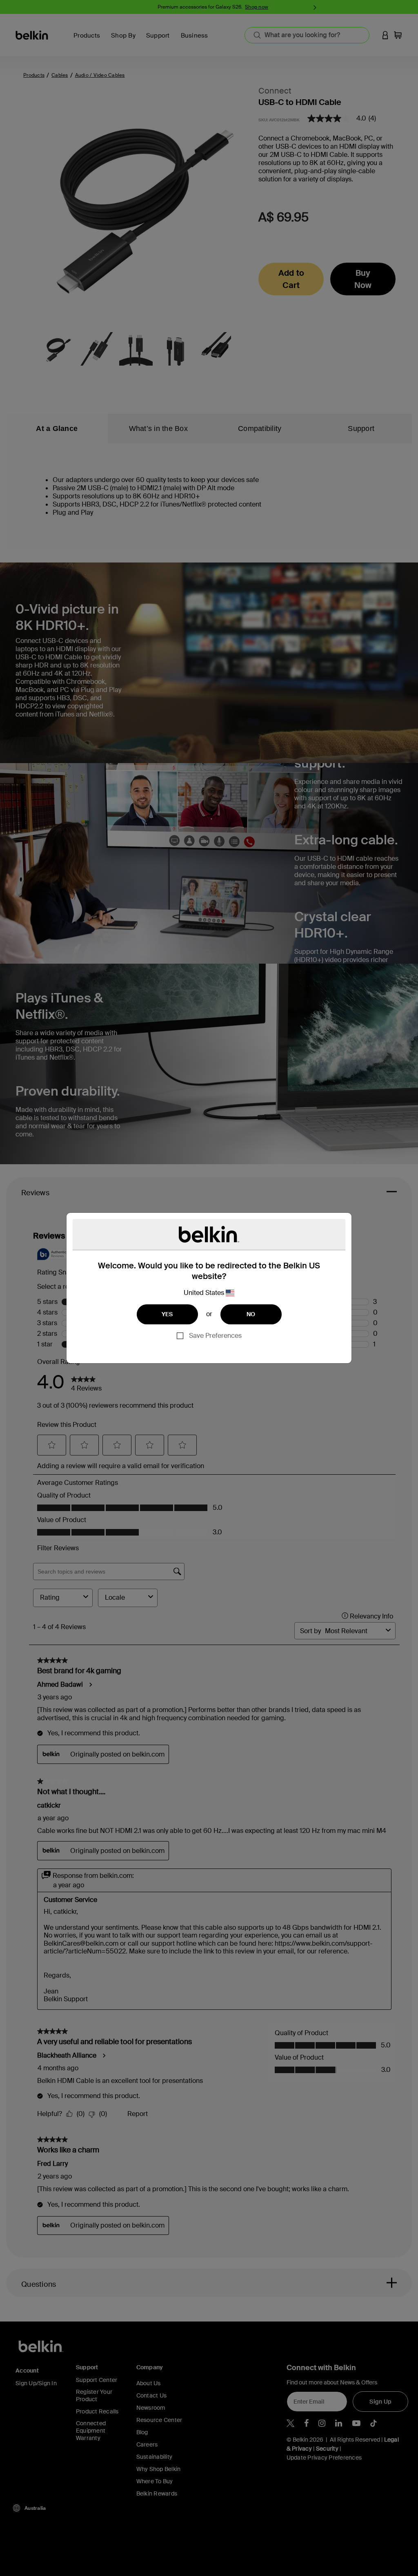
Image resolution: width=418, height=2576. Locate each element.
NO (251, 1314)
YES (167, 1314)
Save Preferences (215, 1336)
